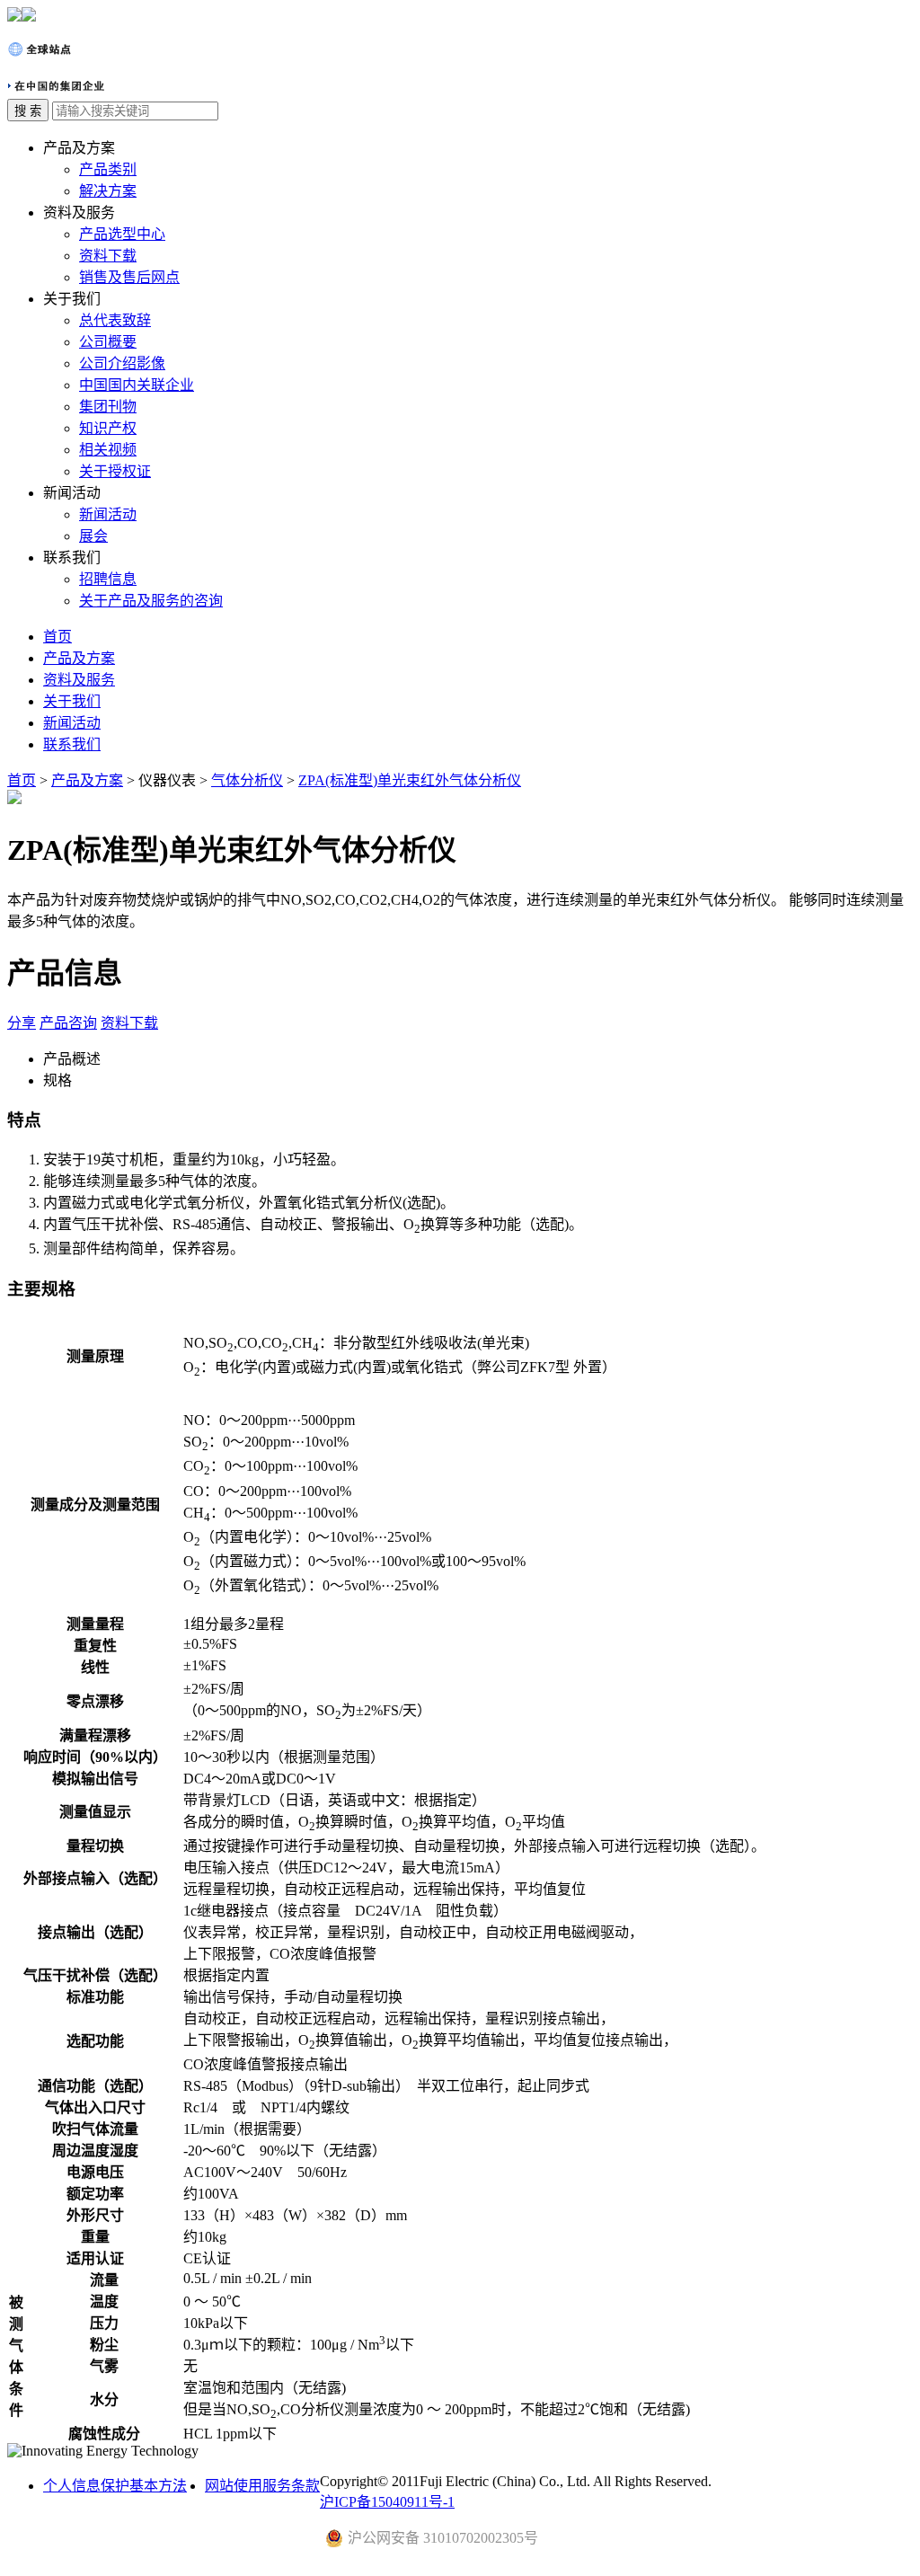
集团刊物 (108, 407)
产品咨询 (68, 1023)
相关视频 (108, 450)
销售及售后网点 (129, 277)
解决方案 (108, 191)
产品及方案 (79, 658)
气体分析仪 (247, 780)
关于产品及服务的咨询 (151, 601)
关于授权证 (115, 471)
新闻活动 (108, 514)
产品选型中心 (122, 234)
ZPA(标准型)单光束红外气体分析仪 (410, 780)
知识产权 (108, 428)
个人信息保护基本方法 (115, 2486)
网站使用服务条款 (262, 2486)
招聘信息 (108, 579)
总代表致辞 (115, 320)
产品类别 (108, 169)
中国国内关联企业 (137, 385)
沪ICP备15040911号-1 (387, 2502)
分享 (22, 1023)
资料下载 (108, 256)
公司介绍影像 (122, 363)
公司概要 (108, 342)
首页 (57, 637)
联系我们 (72, 744)
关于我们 (72, 701)
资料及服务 (79, 680)
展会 (93, 536)
